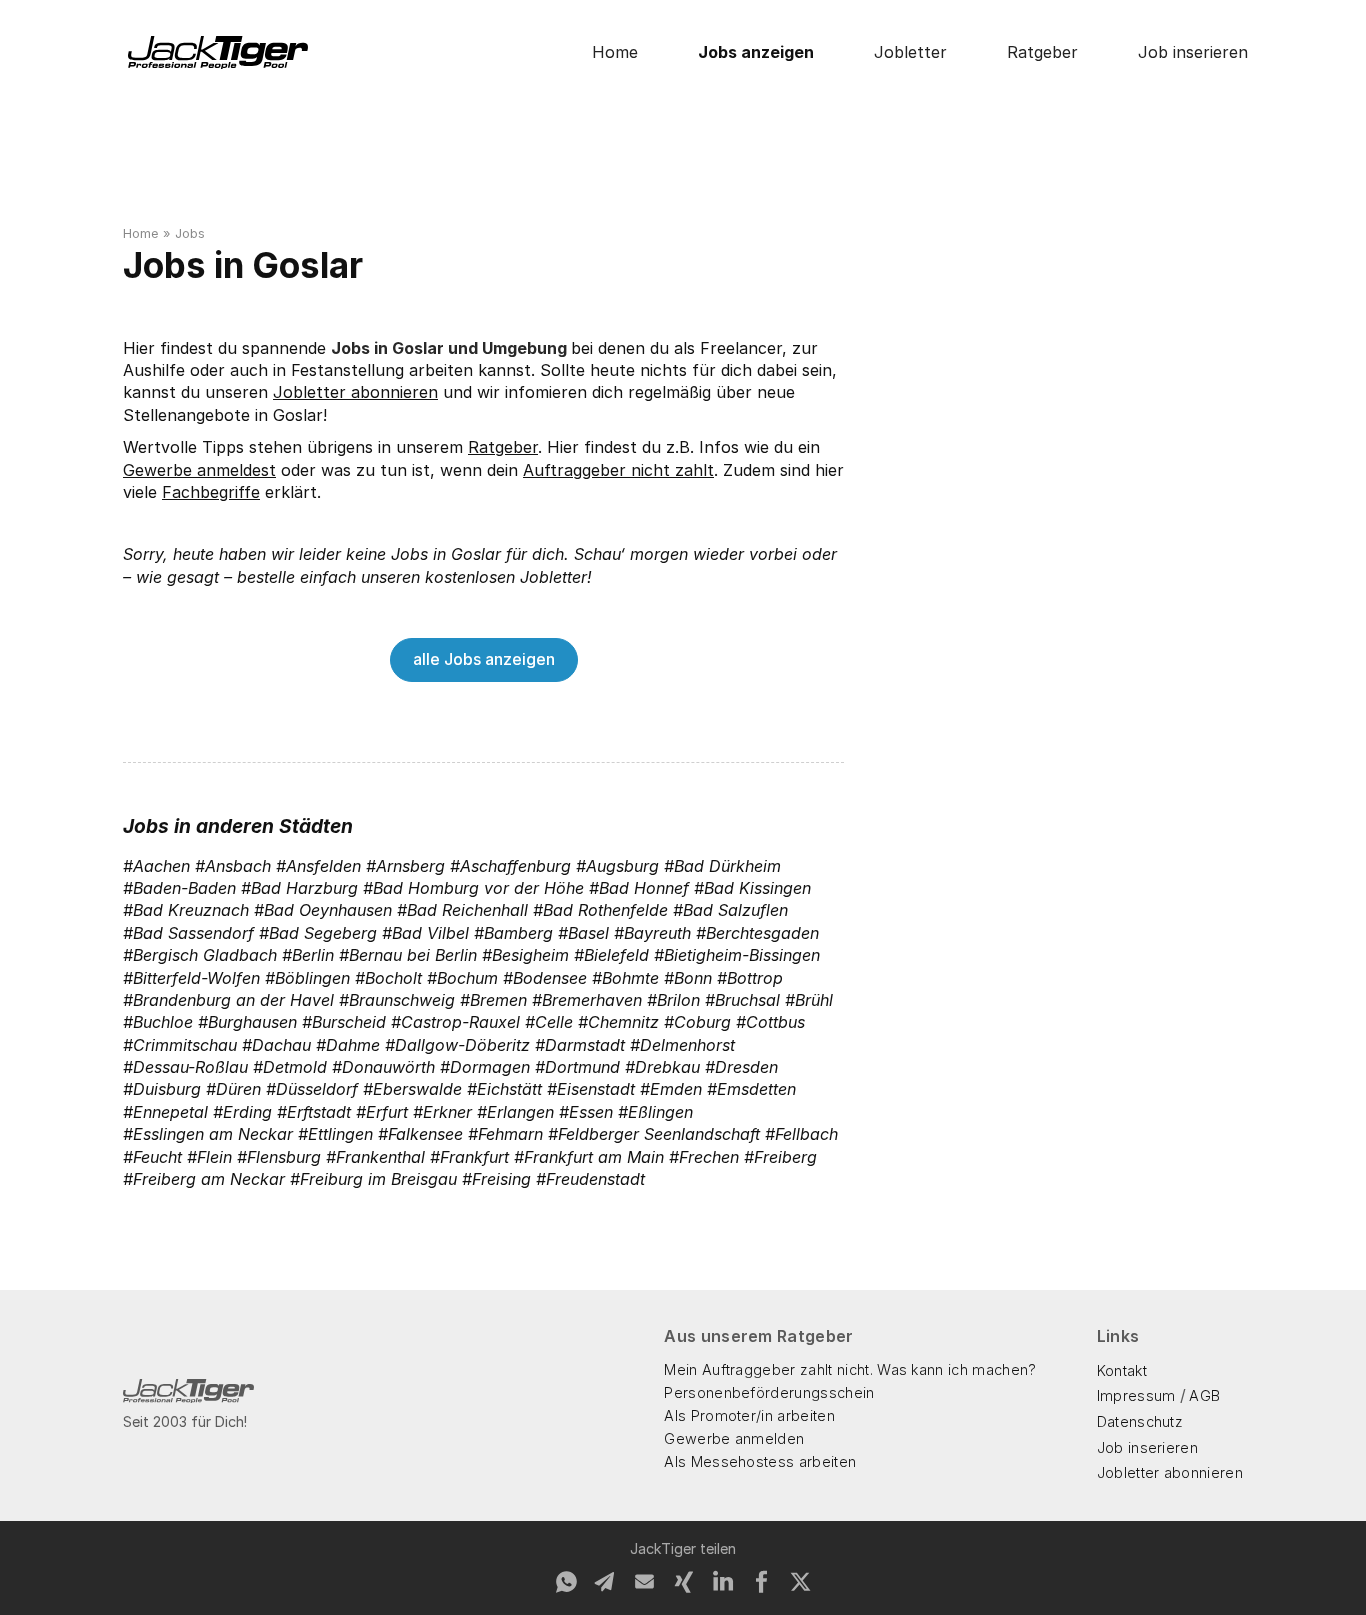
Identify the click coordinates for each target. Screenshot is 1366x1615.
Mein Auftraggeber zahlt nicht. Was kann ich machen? (850, 1369)
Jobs (190, 233)
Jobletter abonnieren (355, 392)
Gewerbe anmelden (734, 1438)
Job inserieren (1193, 52)
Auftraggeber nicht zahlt (618, 470)
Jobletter (910, 52)
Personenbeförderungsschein (769, 1392)
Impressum (1136, 1395)
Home (615, 52)
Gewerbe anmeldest (199, 470)
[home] (218, 52)
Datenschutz (1140, 1421)
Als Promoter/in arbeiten (749, 1415)
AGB (1204, 1395)
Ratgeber (1042, 52)
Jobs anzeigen (756, 52)
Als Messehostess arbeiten (760, 1461)
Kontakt (1122, 1370)
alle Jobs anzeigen (484, 659)
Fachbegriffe (211, 492)
